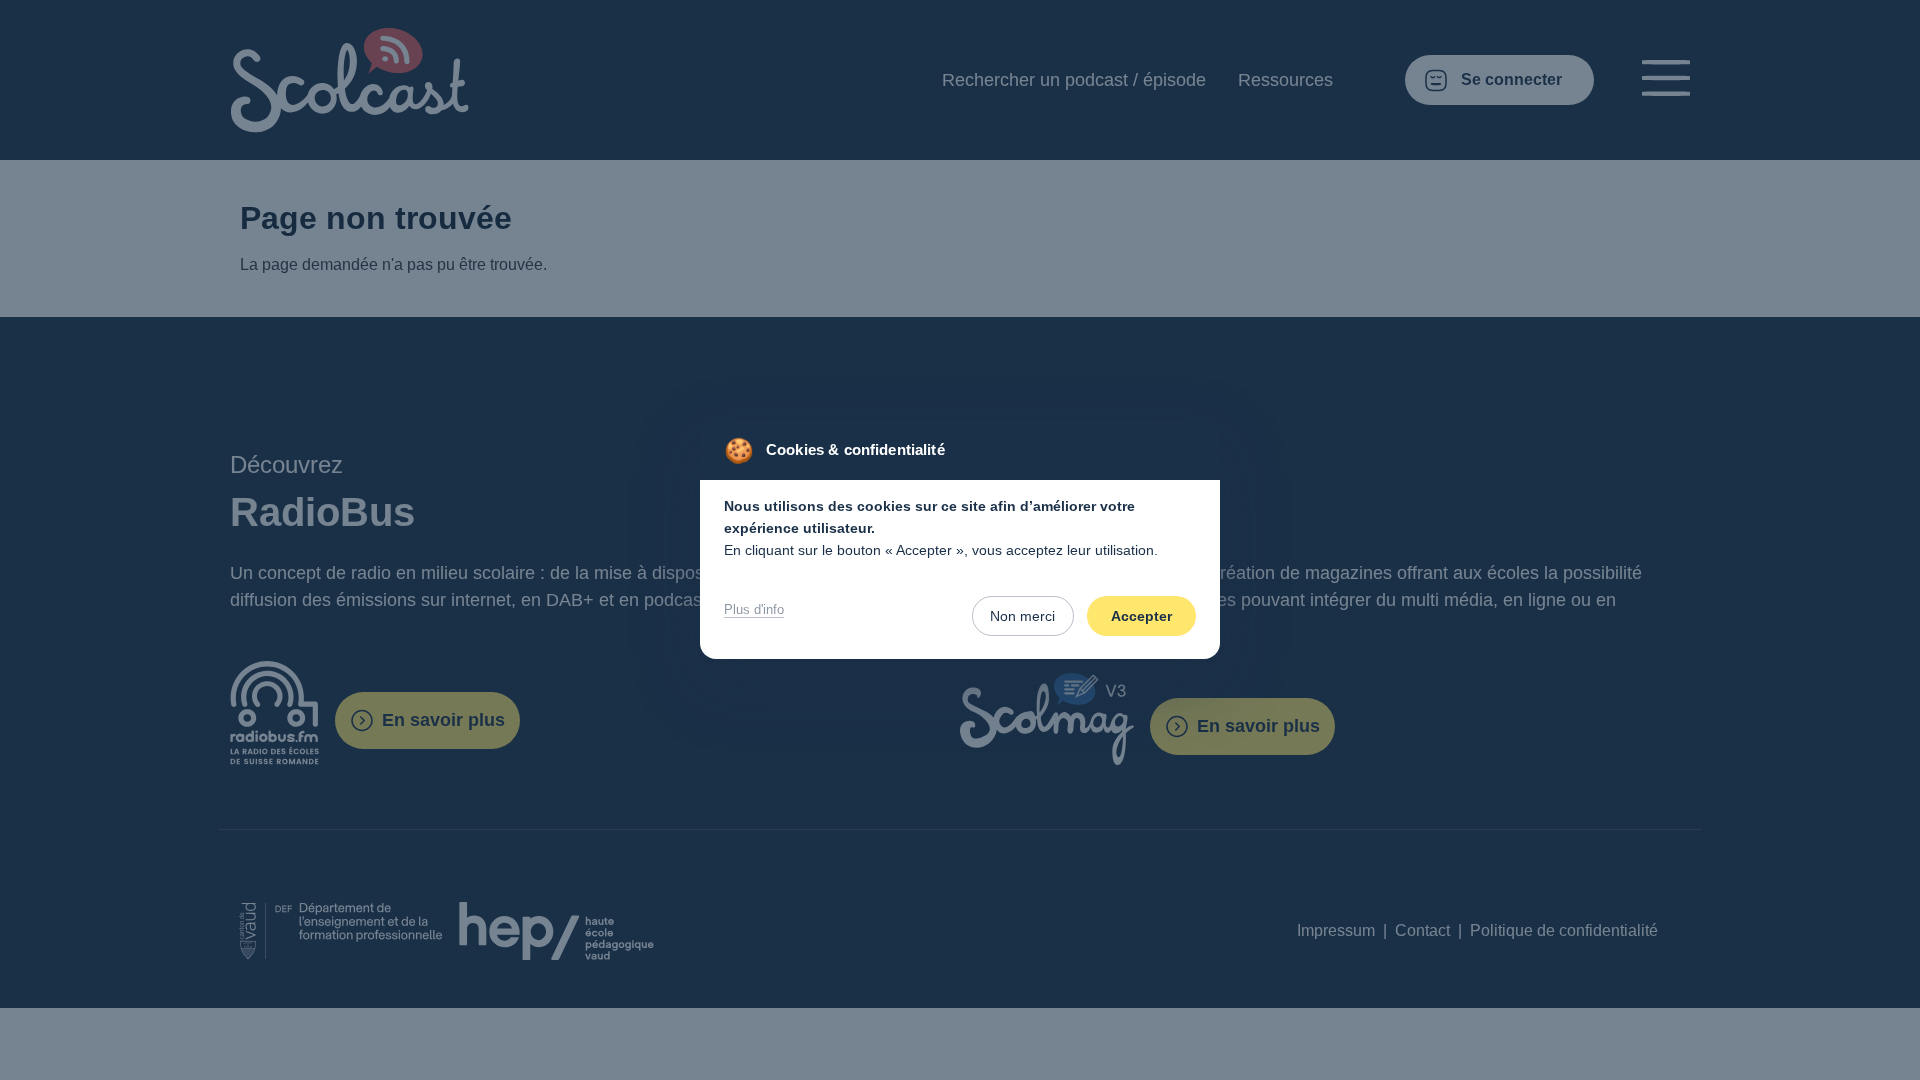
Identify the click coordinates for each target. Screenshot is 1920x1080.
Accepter (1141, 616)
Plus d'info (754, 609)
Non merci (1022, 616)
